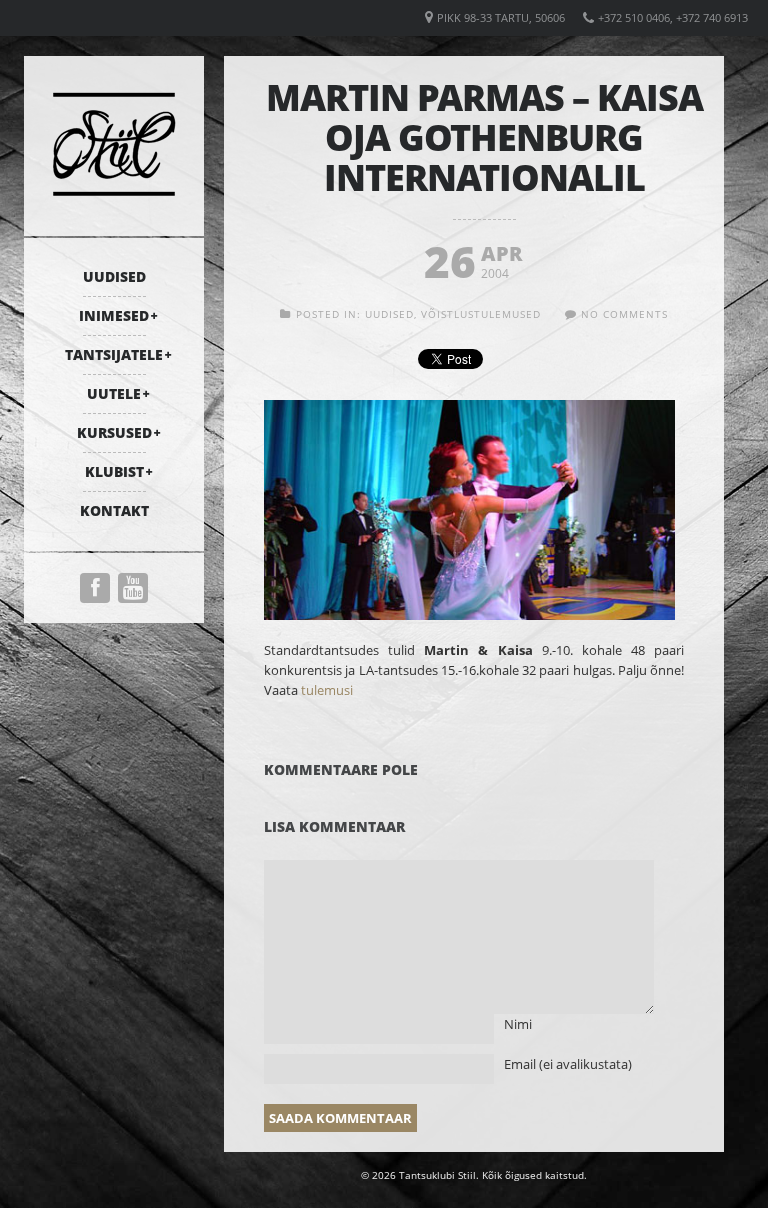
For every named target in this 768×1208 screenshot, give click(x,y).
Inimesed (114, 315)
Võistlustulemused (481, 314)
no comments (624, 314)
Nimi (518, 1024)
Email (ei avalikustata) (568, 1064)
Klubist (114, 471)
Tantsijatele (114, 354)
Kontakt (114, 510)
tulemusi (327, 690)
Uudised (114, 276)
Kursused (114, 432)
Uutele (114, 393)
